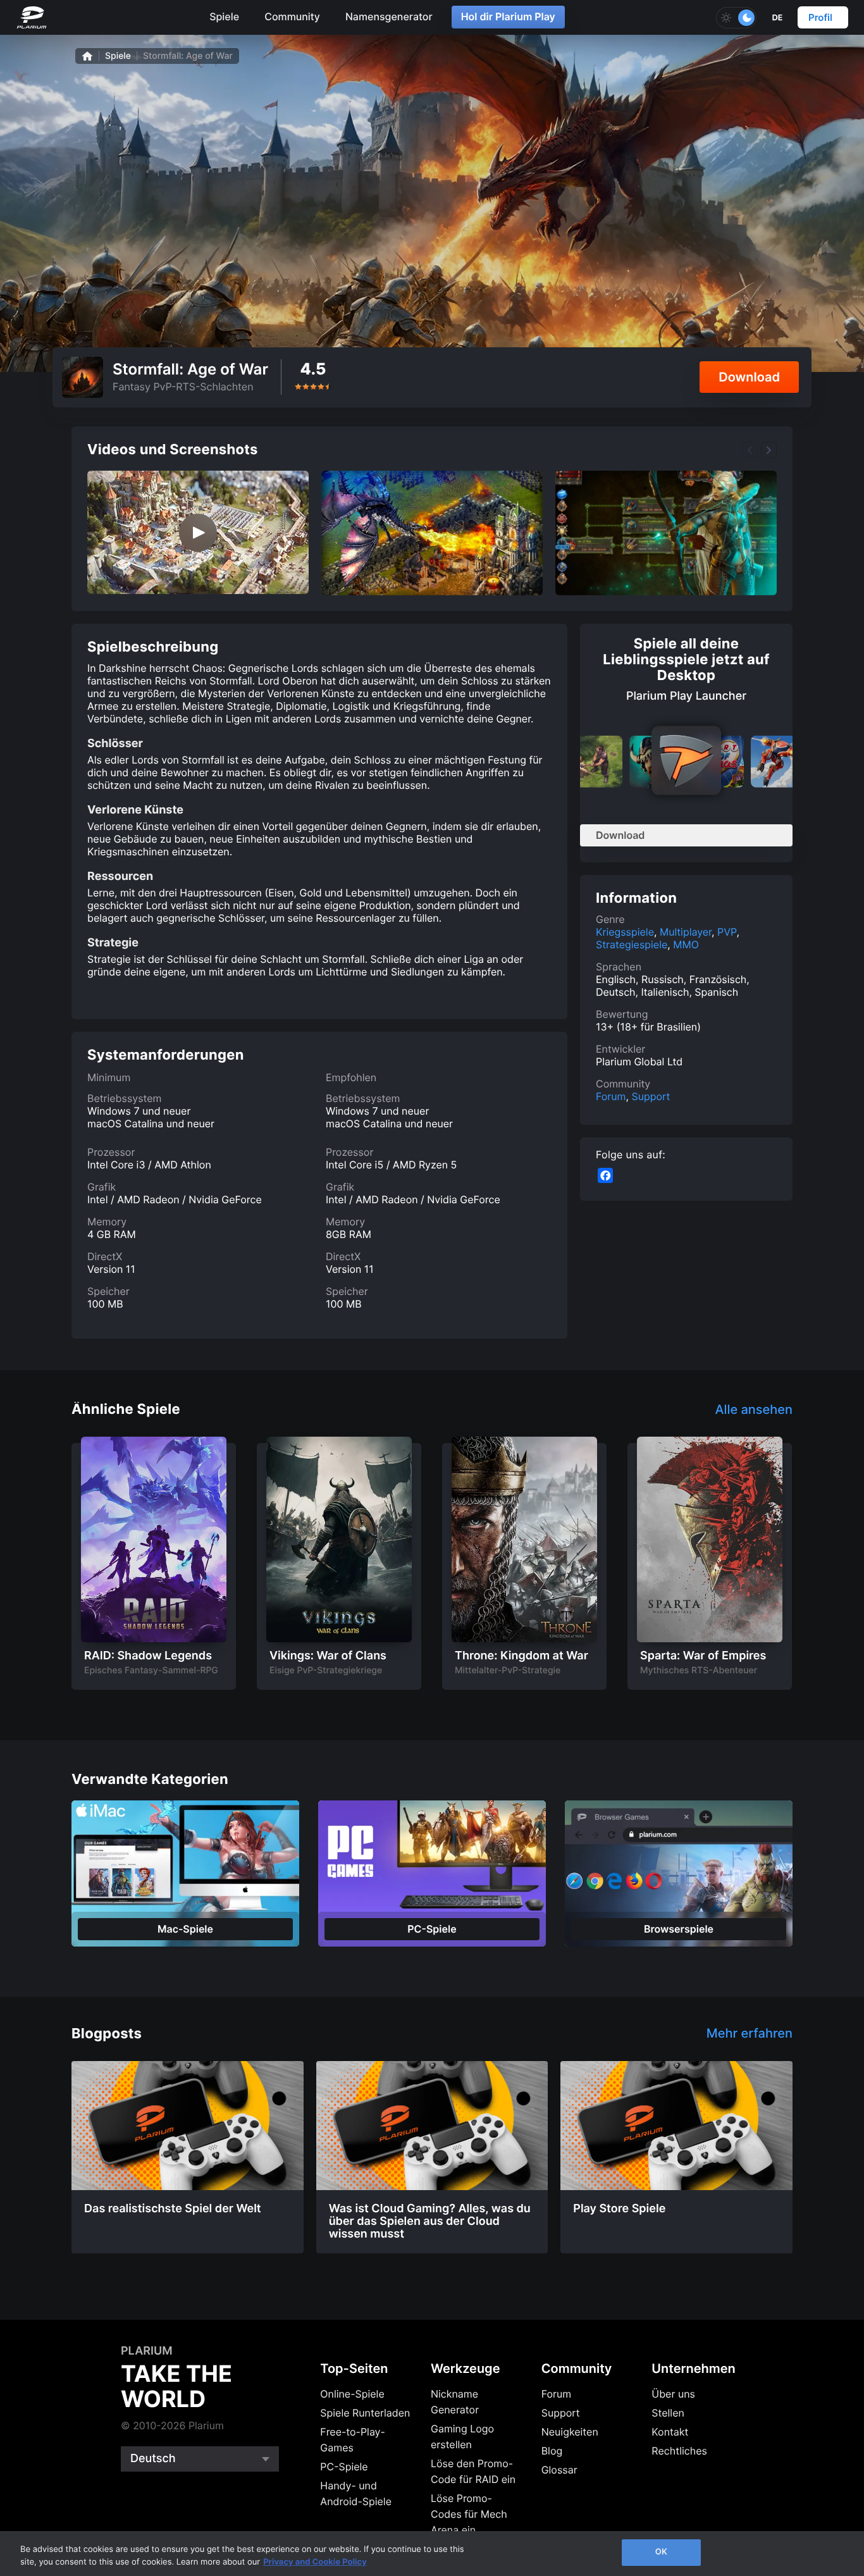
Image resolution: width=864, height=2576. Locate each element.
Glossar (559, 2470)
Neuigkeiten (570, 2432)
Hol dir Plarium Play (508, 16)
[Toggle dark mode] (736, 18)
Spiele (224, 16)
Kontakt (670, 2432)
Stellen (668, 2413)
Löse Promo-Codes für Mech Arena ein (469, 2514)
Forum (611, 1096)
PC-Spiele (344, 2467)
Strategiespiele (632, 944)
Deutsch (153, 2459)
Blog (552, 2451)
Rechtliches (679, 2451)
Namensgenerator (389, 16)
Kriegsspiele (625, 932)
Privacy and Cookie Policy (315, 2562)
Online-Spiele (352, 2394)
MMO (686, 944)
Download (749, 377)
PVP (727, 932)
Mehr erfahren (750, 2033)
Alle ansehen (754, 1409)
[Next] (769, 450)
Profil (820, 17)
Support (651, 1096)
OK (661, 2552)
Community (292, 16)
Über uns (673, 2394)
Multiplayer (686, 932)
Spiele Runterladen (365, 2413)
